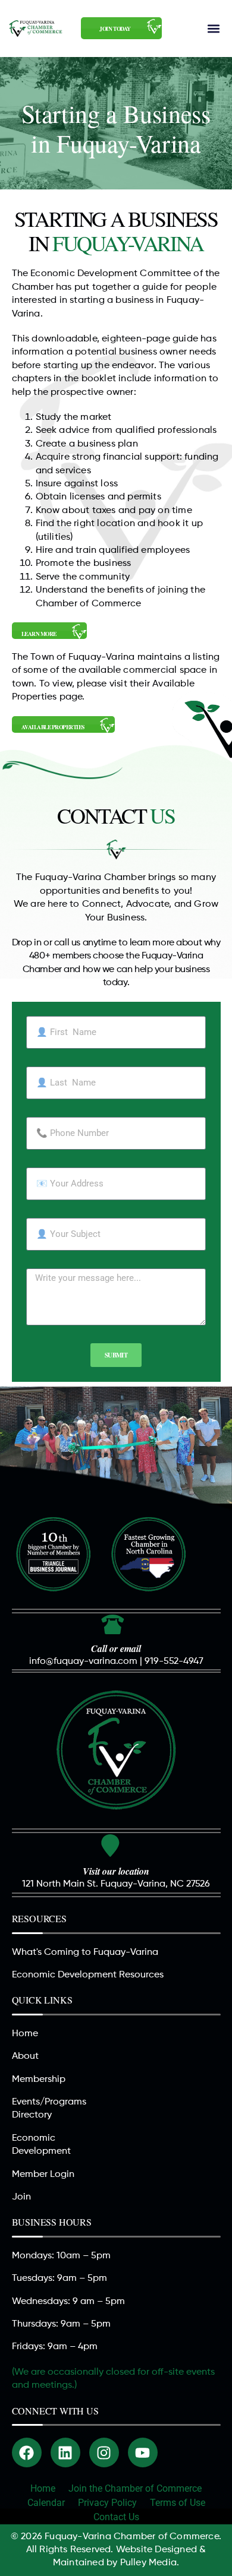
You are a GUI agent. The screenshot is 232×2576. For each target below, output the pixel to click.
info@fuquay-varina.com (83, 1662)
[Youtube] (143, 2452)
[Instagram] (104, 2452)
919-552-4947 (174, 1662)
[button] (213, 28)
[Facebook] (27, 2452)
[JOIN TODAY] (154, 26)
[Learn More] (79, 632)
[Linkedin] (65, 2452)
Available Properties (53, 727)
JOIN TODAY (115, 29)
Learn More (39, 634)
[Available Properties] (107, 725)
